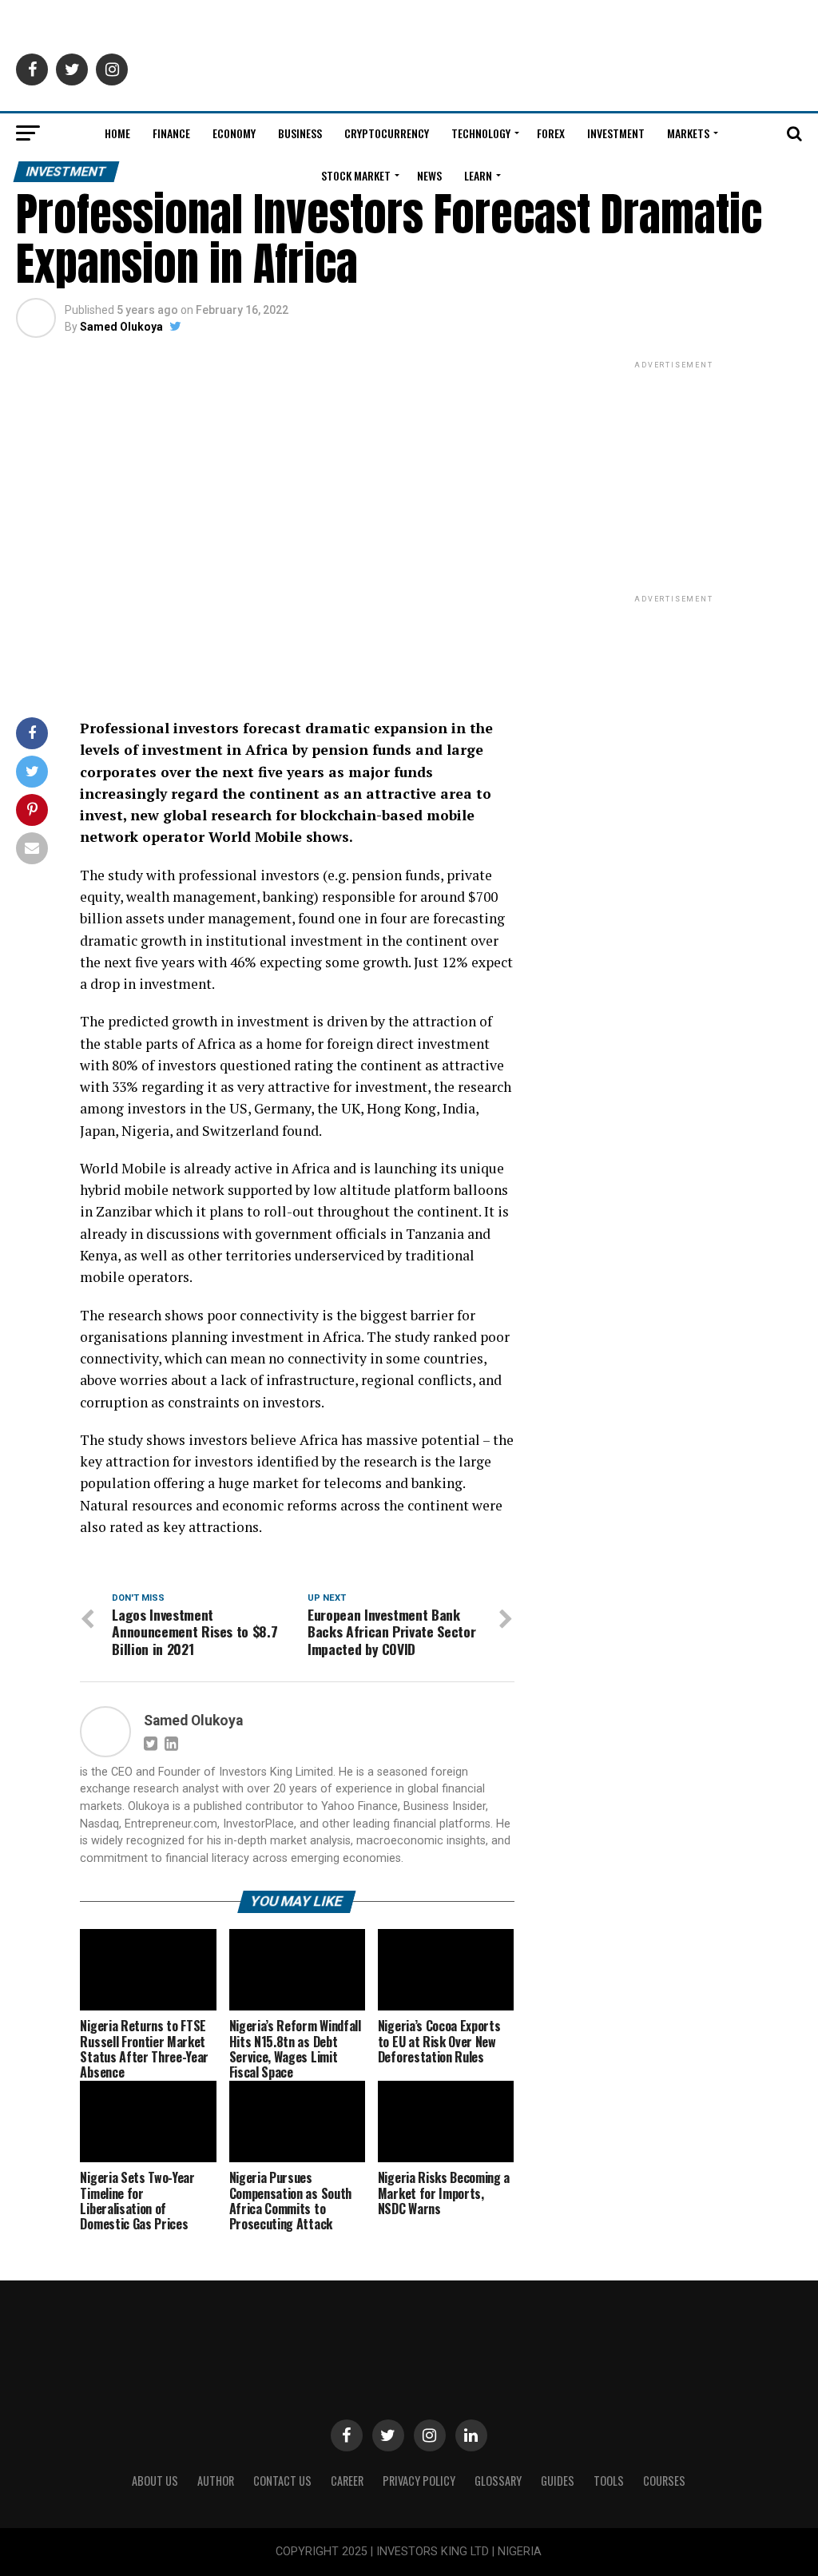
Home (117, 133)
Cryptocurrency (387, 133)
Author (216, 2481)
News (429, 175)
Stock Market (356, 175)
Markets (688, 133)
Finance (171, 133)
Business (300, 133)
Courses (664, 2481)
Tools (609, 2481)
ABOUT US (155, 2481)
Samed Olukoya (121, 327)
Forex (551, 133)
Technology (481, 133)
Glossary (498, 2481)
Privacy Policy (419, 2481)
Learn (478, 175)
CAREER (347, 2481)
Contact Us (282, 2481)
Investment (616, 133)
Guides (558, 2481)
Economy (234, 133)
